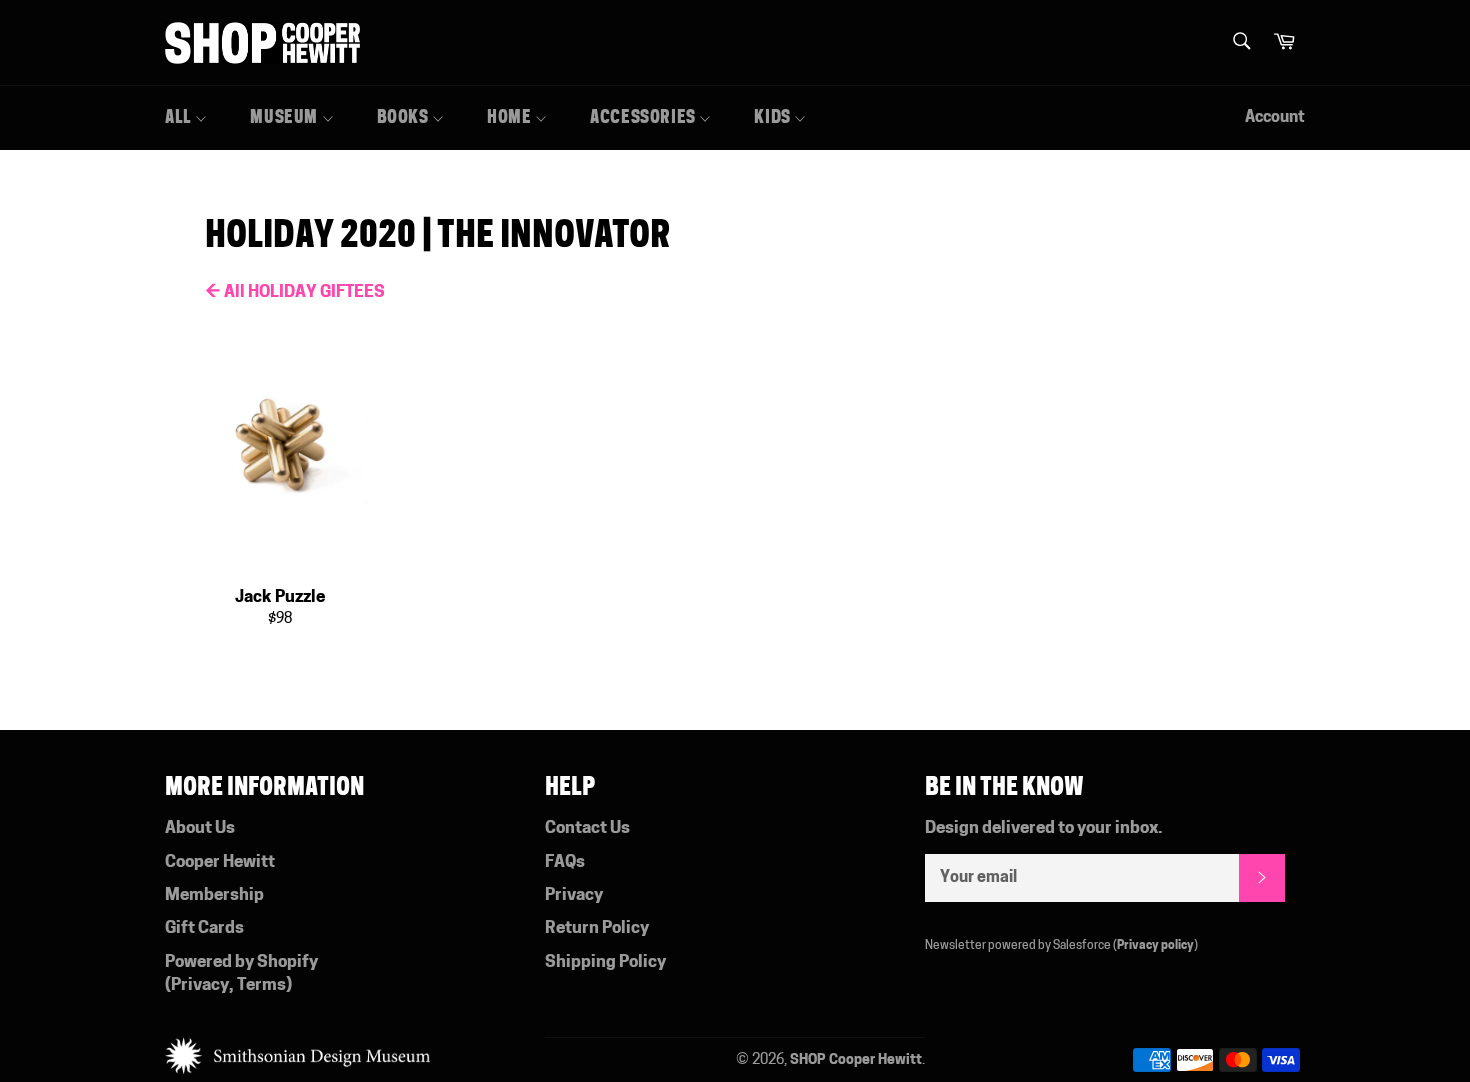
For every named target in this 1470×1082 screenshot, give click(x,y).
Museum (285, 117)
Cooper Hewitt (220, 862)
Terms (261, 985)
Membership (214, 895)
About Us (200, 828)
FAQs (565, 862)
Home (511, 117)
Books (405, 117)
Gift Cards (204, 928)
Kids (774, 117)
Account (1275, 118)
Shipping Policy (605, 962)
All (180, 117)
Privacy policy (1155, 946)
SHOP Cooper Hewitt (856, 1060)
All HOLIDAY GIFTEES (295, 292)
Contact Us (587, 828)
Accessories (644, 117)
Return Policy (597, 928)
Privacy (200, 985)
